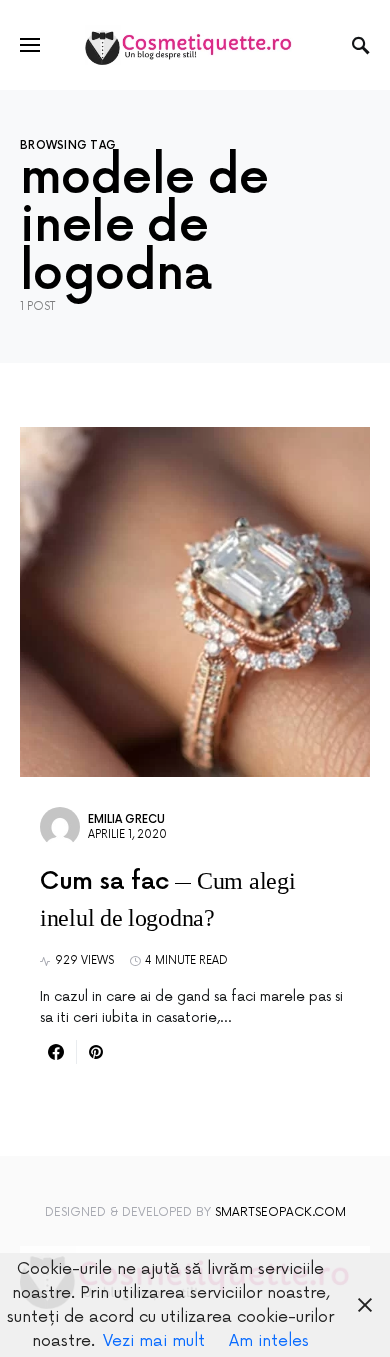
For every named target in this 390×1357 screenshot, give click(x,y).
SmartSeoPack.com (280, 1212)
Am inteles (269, 1341)
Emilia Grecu (126, 819)
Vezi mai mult (154, 1341)
